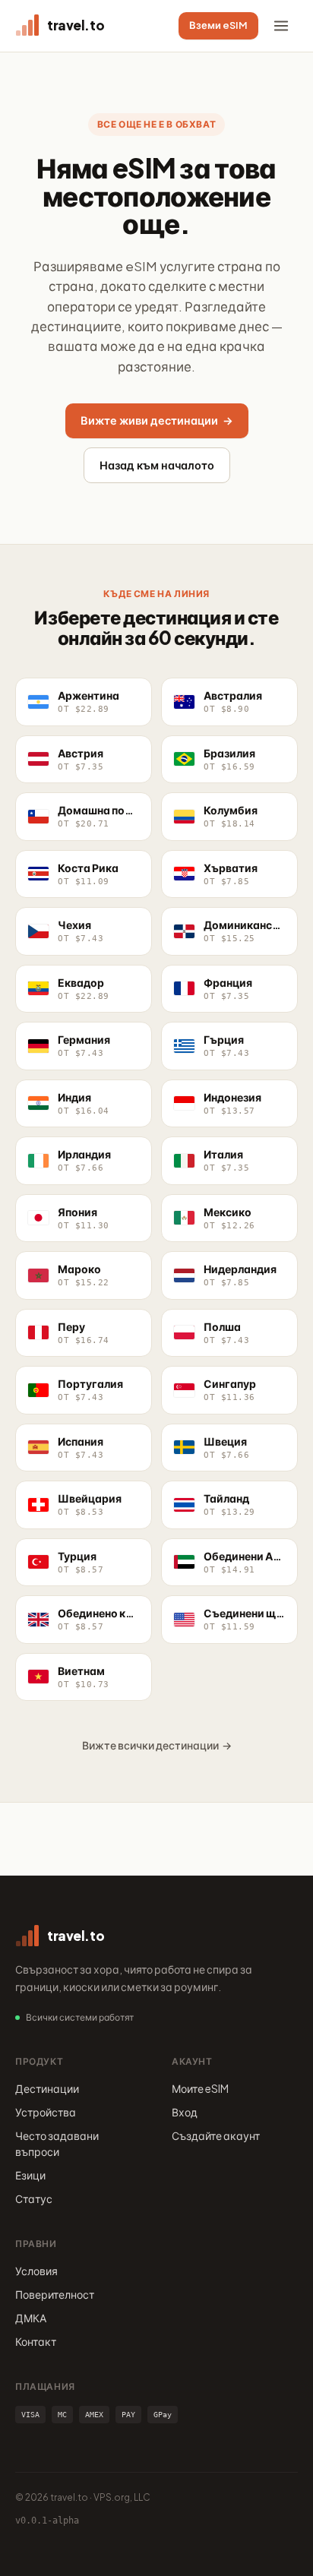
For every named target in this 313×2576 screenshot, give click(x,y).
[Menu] (281, 26)
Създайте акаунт (216, 2135)
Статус (34, 2198)
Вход (185, 2112)
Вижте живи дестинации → (157, 420)
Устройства (46, 2112)
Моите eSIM (200, 2088)
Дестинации (47, 2088)
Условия (36, 2271)
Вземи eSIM (218, 25)
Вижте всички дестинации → (157, 1745)
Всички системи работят (80, 2017)
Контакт (36, 2341)
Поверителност (55, 2294)
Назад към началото (157, 465)
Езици (30, 2175)
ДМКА (31, 2318)
